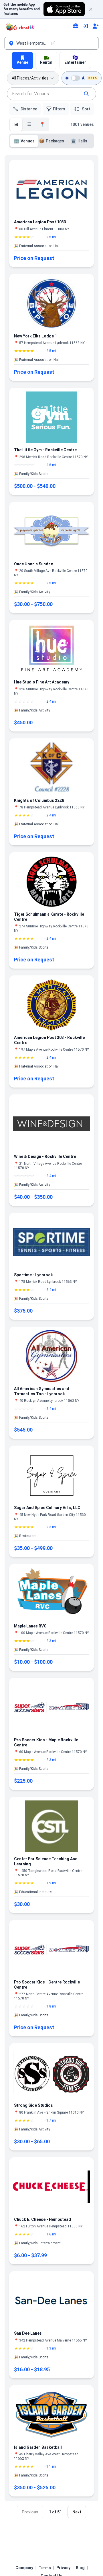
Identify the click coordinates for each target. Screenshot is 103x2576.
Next (77, 2512)
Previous (30, 2512)
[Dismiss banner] (93, 9)
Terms (45, 2568)
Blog (80, 2568)
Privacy (63, 2568)
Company (24, 2568)
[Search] (86, 94)
